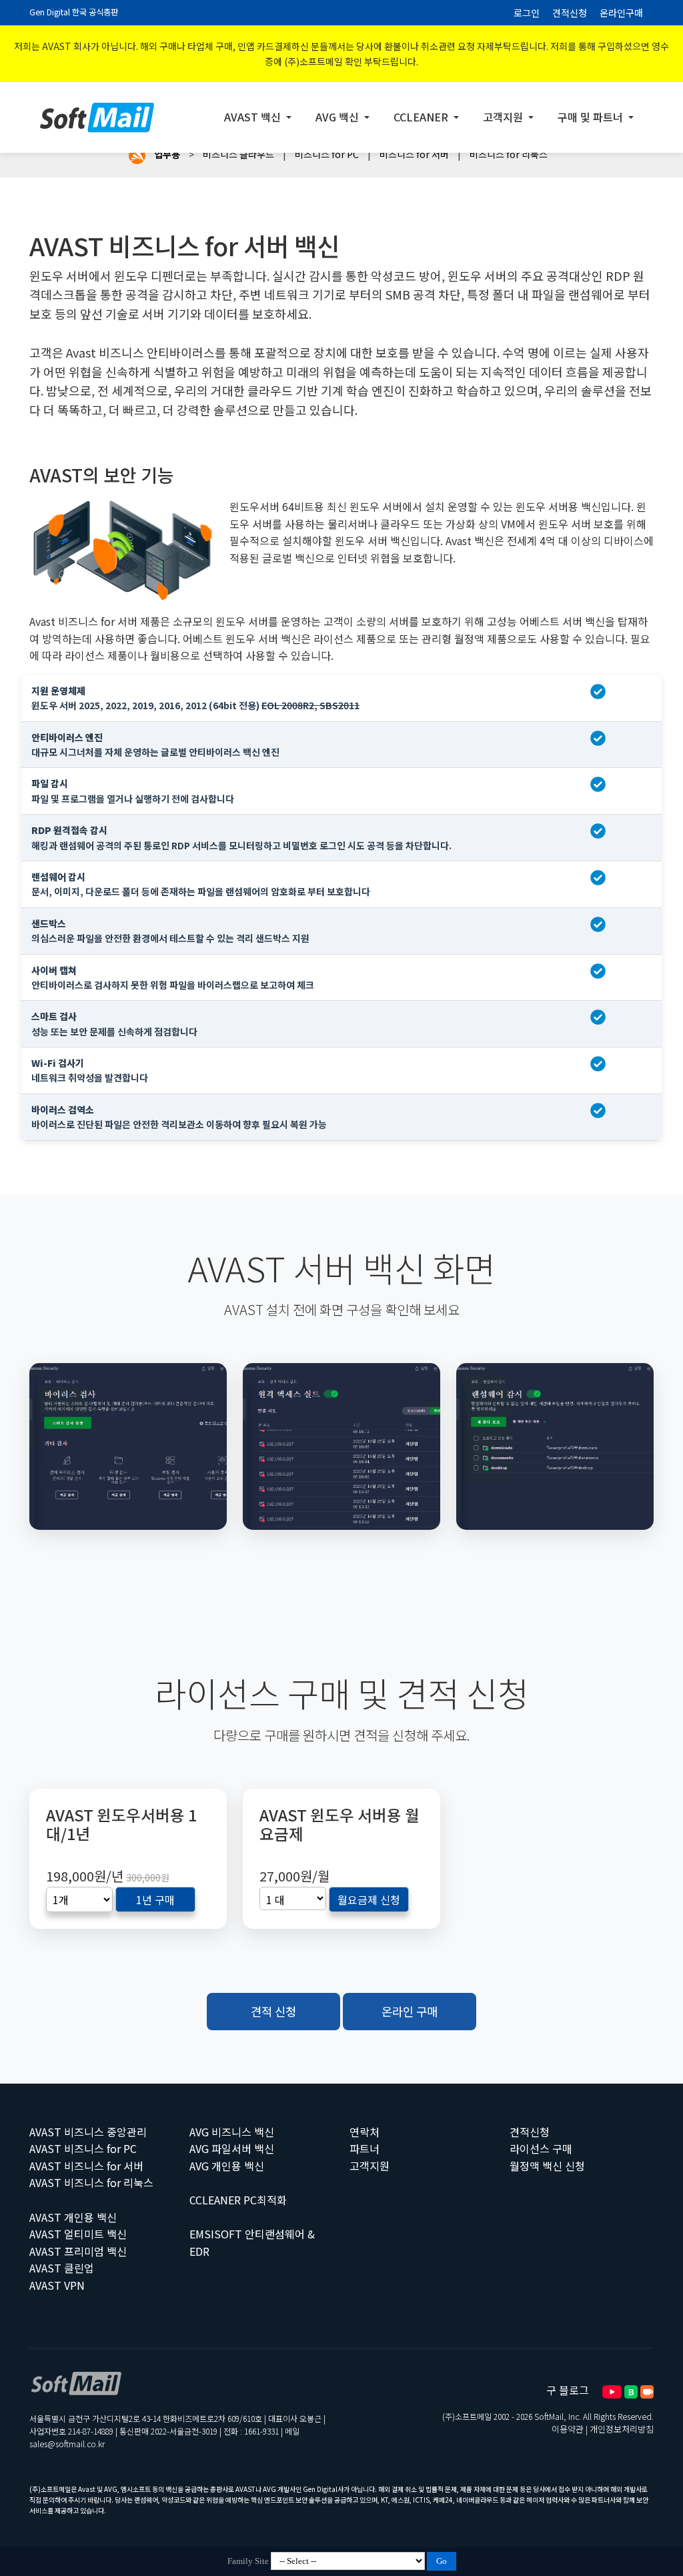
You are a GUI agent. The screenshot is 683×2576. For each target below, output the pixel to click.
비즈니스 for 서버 (414, 154)
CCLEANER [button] (422, 117)
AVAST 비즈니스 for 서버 (86, 2166)
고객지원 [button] (504, 117)
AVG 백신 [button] (338, 117)
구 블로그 (568, 2390)
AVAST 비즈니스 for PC (83, 2148)
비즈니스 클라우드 (238, 154)
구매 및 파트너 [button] (592, 117)
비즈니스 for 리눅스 (509, 154)
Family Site (248, 2561)
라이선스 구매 (541, 2148)
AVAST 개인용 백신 (73, 2217)
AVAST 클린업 (62, 2268)
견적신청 (570, 13)
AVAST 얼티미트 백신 (78, 2234)
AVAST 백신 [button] (254, 117)
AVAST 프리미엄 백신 (78, 2251)
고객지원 (370, 2166)
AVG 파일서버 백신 (232, 2148)
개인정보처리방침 (622, 2429)
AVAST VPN (57, 2285)
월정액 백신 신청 (547, 2166)
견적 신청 (273, 2011)
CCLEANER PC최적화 (238, 2200)
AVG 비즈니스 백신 (232, 2132)
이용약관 (568, 2429)
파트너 (365, 2148)
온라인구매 (621, 13)
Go (442, 2561)
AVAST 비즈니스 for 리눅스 (91, 2182)
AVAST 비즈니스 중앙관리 (88, 2132)
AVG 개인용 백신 (227, 2166)
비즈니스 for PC (327, 154)
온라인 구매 (410, 2011)
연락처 (365, 2132)
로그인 (527, 13)
